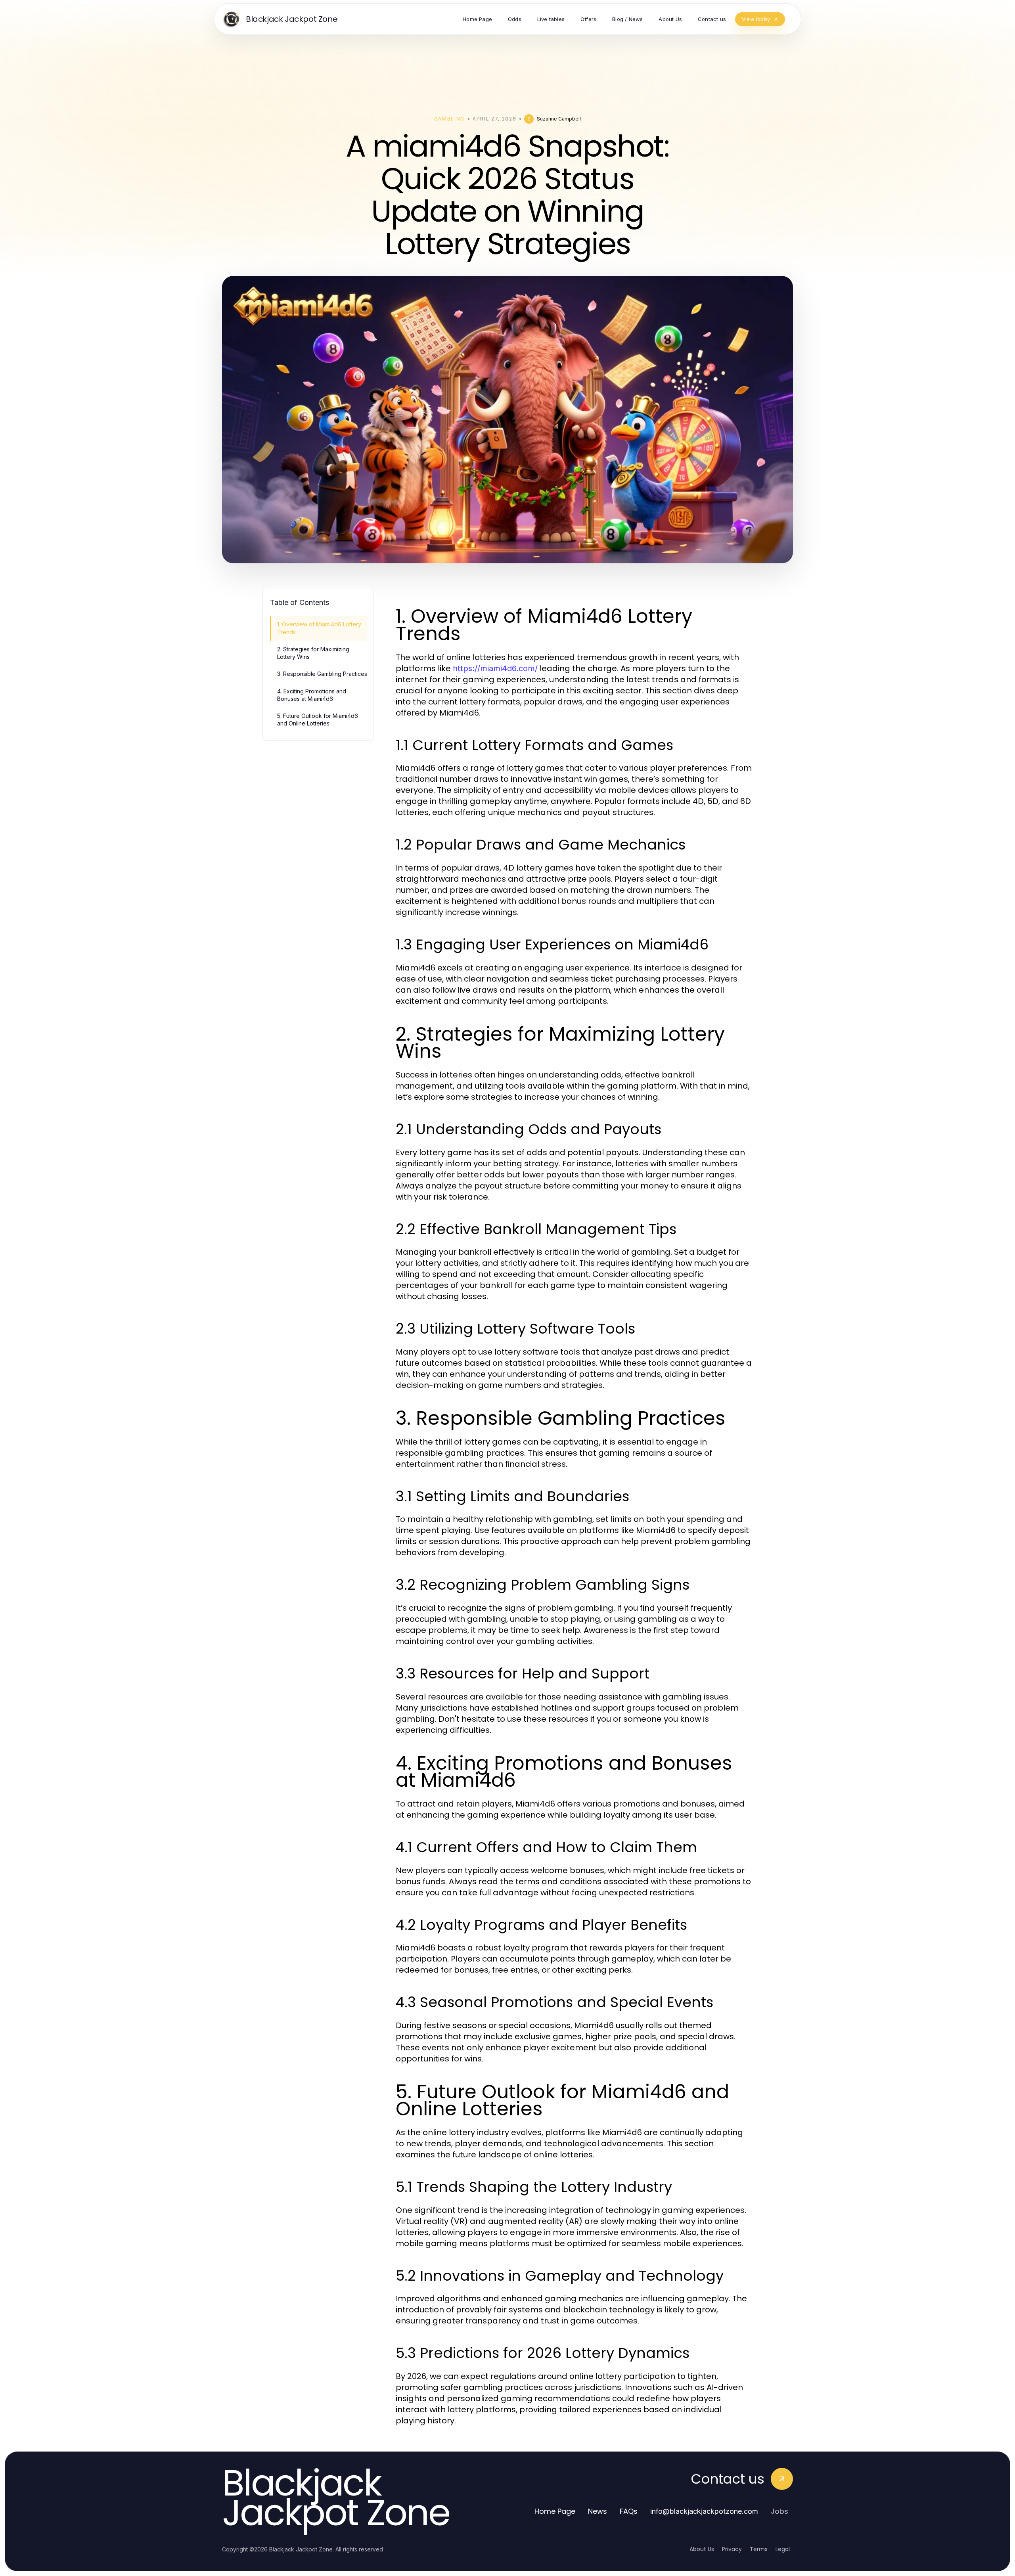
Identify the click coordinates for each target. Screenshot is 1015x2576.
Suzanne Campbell (559, 119)
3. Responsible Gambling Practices (322, 674)
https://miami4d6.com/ (495, 668)
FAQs (629, 2511)
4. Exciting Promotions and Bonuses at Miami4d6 (312, 695)
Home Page (555, 2511)
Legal (783, 2549)
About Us (702, 2549)
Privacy (732, 2549)
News (598, 2511)
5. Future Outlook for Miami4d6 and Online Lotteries (318, 720)
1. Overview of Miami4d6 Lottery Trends (319, 628)
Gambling (449, 119)
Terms (759, 2549)
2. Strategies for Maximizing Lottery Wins (313, 653)
